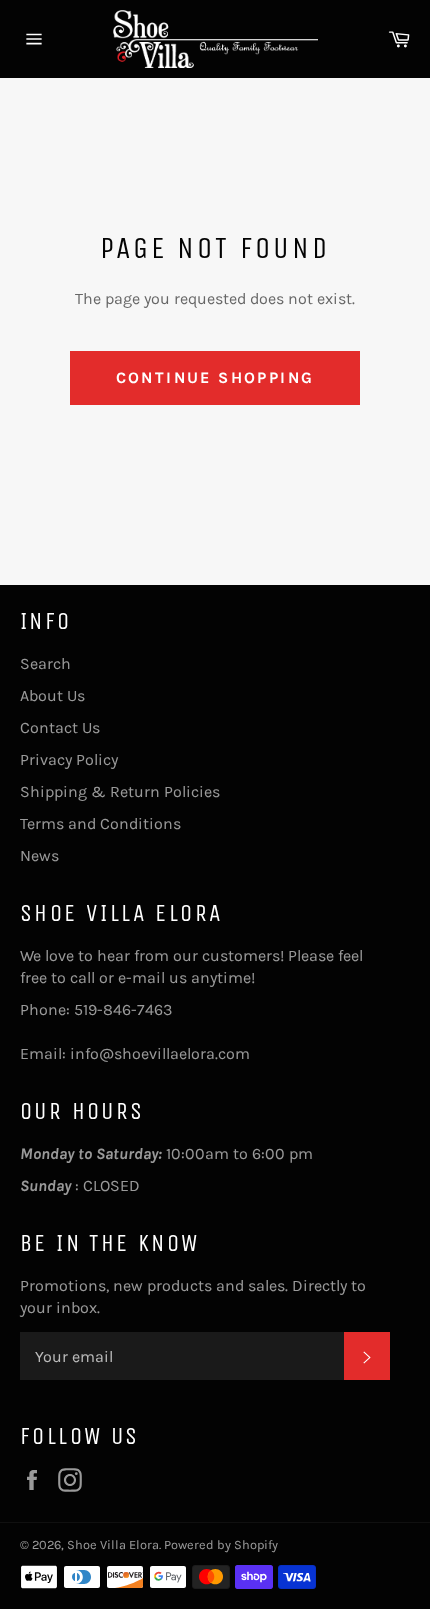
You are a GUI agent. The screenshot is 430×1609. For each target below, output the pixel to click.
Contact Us (60, 727)
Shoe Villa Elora (113, 1544)
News (39, 855)
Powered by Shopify (221, 1544)
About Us (52, 695)
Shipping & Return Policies (120, 791)
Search (45, 663)
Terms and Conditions (100, 823)
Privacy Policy (69, 759)
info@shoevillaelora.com (160, 1053)
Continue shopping (215, 377)
